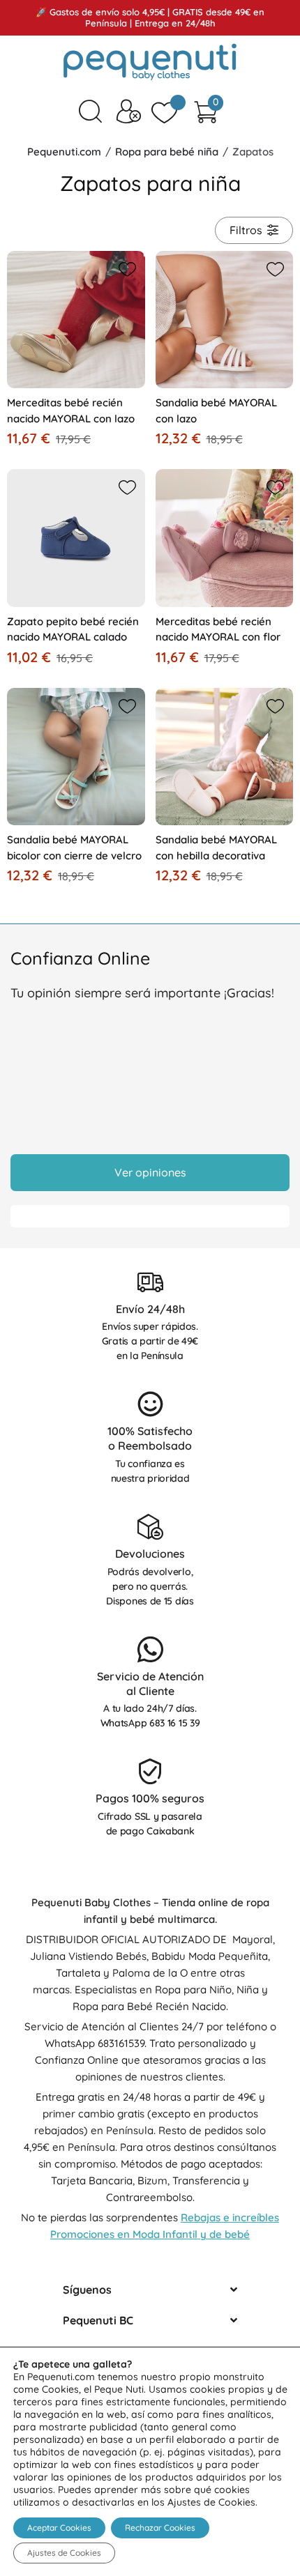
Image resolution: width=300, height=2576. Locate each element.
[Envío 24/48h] (150, 1282)
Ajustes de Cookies (64, 2553)
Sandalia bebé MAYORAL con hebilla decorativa (216, 848)
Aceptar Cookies (59, 2528)
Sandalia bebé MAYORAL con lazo (216, 411)
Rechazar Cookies (160, 2528)
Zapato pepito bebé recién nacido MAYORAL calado (73, 629)
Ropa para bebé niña (167, 152)
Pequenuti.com (64, 152)
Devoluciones (150, 1554)
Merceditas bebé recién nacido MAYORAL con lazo (71, 411)
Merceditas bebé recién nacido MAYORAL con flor (218, 629)
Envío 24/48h (150, 1309)
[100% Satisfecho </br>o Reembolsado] (150, 1404)
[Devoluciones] (150, 1527)
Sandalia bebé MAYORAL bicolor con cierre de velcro (74, 848)
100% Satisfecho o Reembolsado (150, 1438)
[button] (125, 267)
